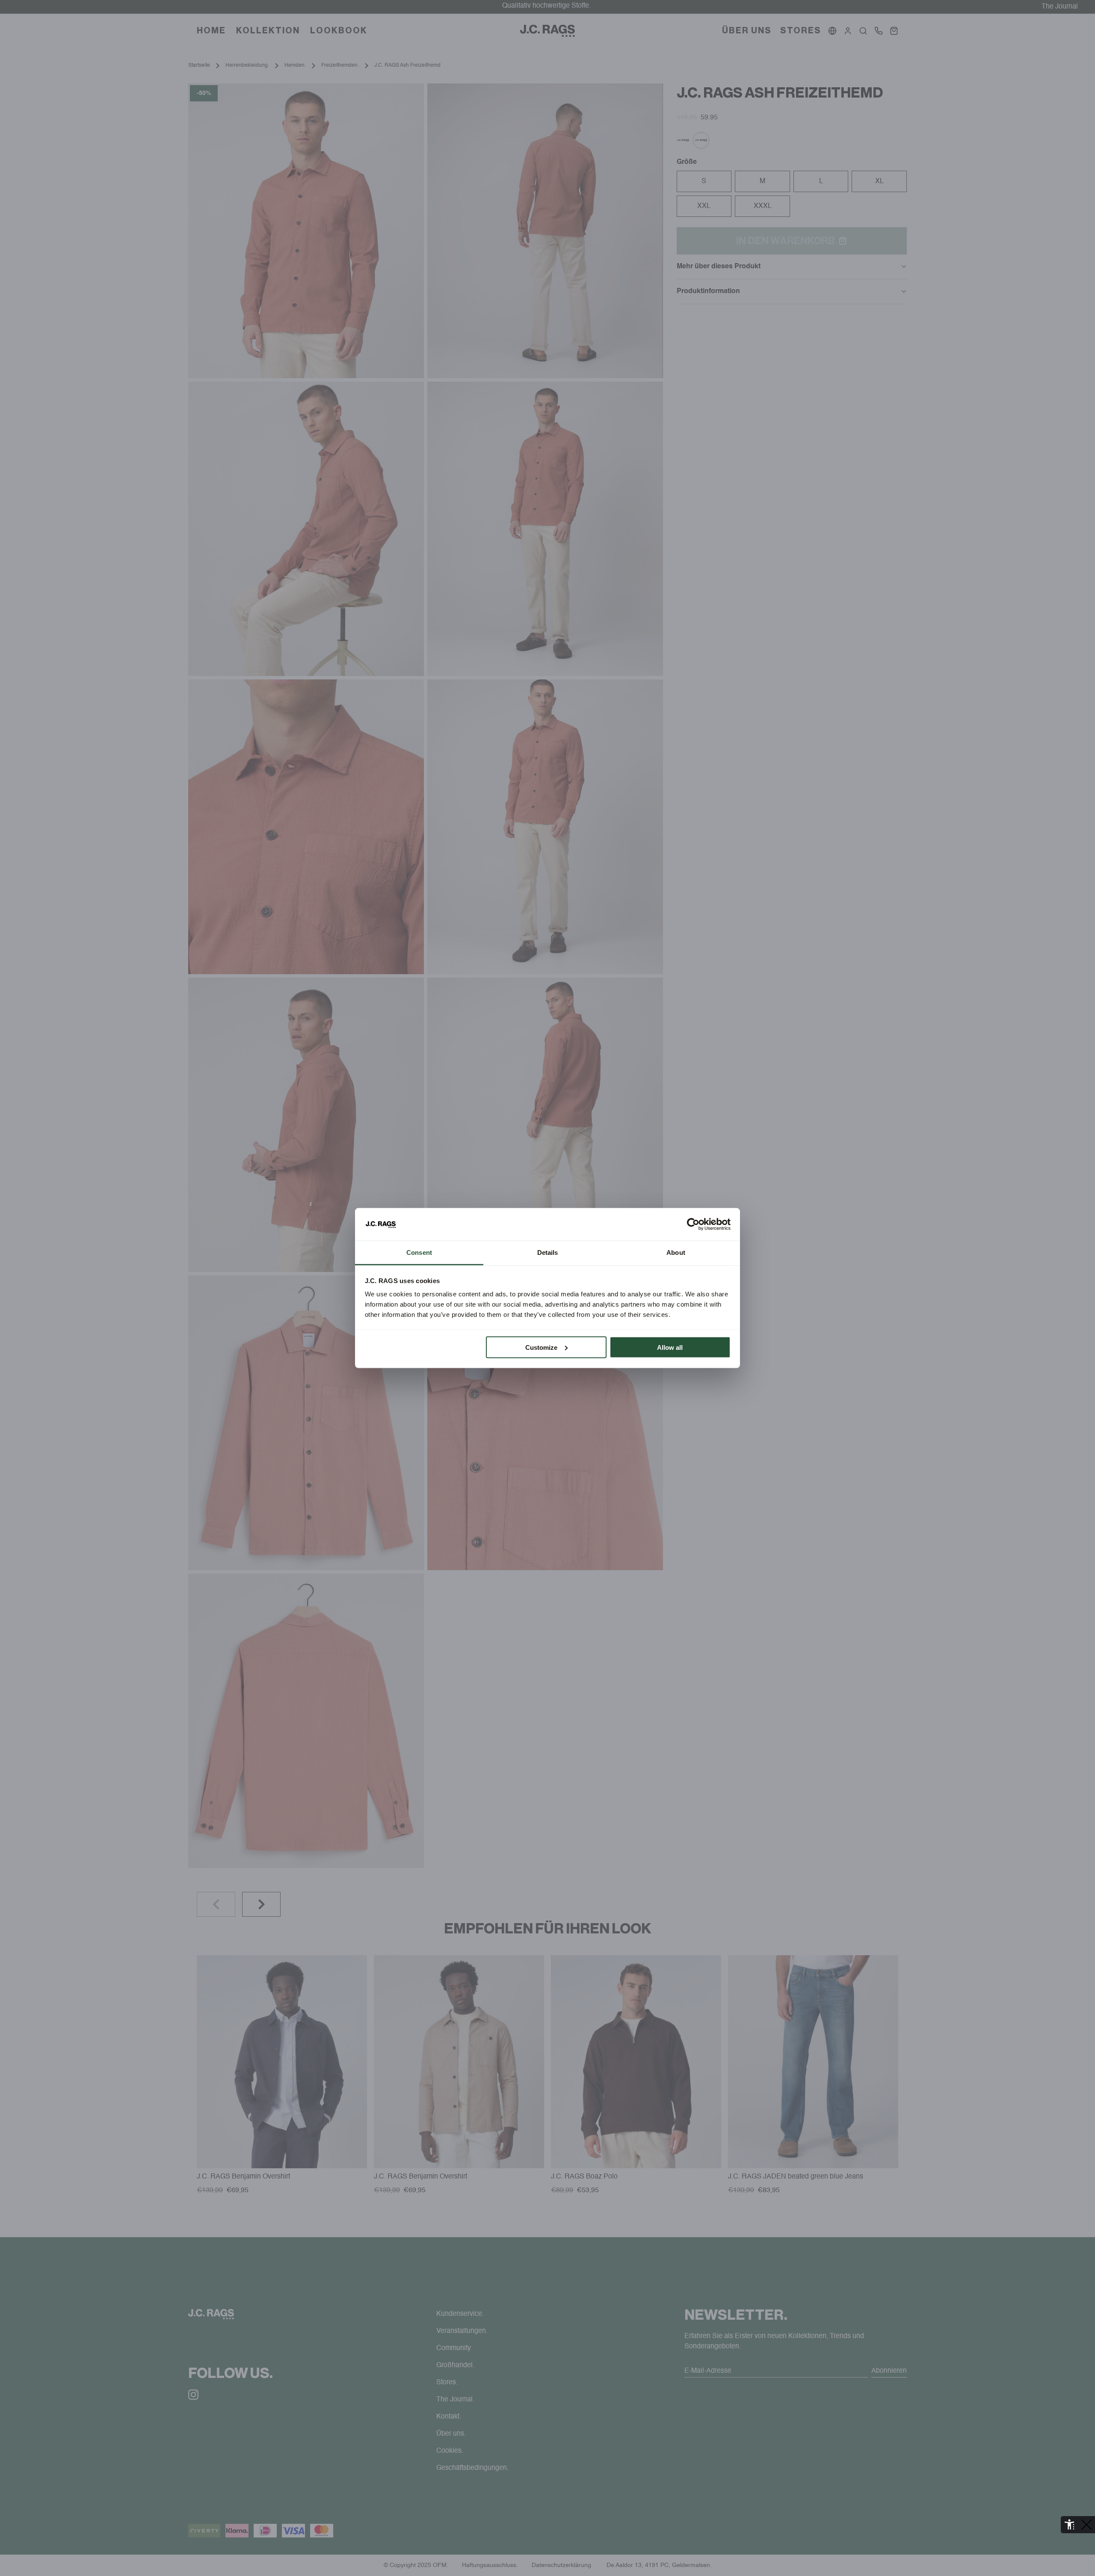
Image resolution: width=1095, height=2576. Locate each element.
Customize (541, 1347)
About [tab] (676, 1252)
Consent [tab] (419, 1252)
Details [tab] (548, 1252)
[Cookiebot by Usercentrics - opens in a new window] (693, 1224)
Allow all (670, 1347)
